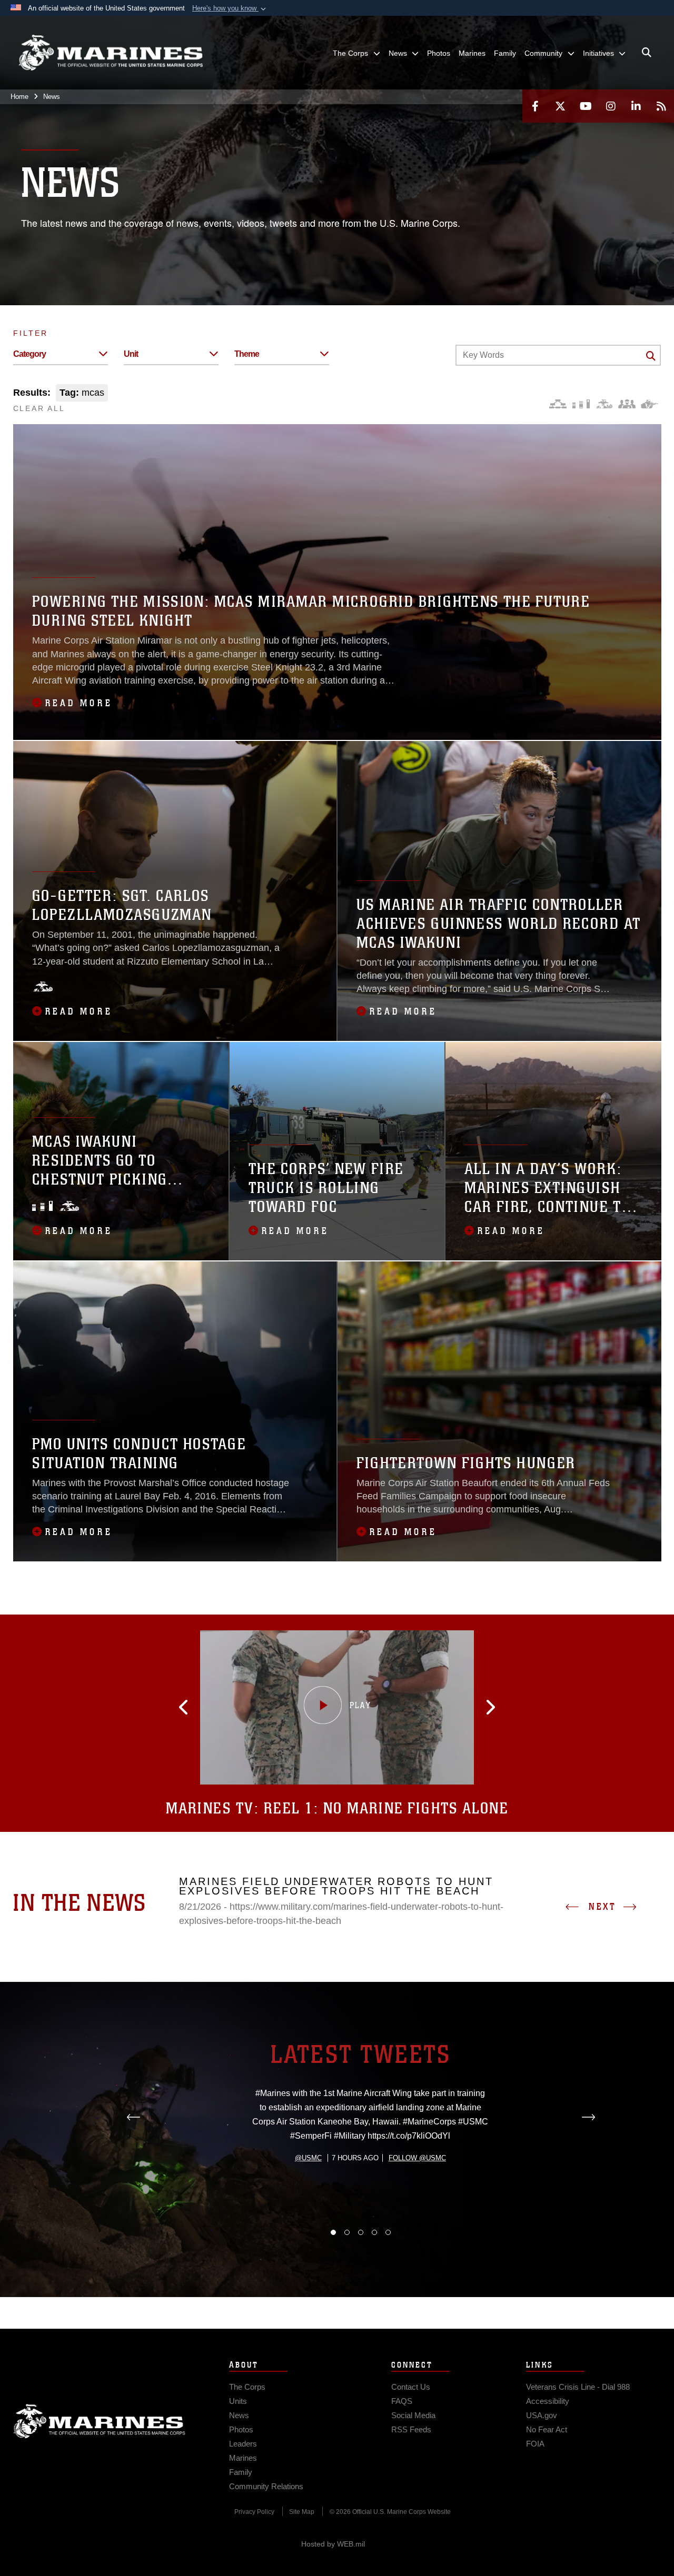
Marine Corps (100, 2421)
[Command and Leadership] (627, 404)
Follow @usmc (417, 2158)
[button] (230, 8)
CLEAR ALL (39, 408)
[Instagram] (611, 106)
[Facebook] (535, 106)
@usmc (308, 2158)
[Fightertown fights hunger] (499, 1411)
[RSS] (661, 106)
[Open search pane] (647, 53)
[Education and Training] (581, 404)
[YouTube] (586, 106)
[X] (560, 106)
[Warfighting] (650, 404)
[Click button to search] (651, 356)
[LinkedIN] (636, 106)
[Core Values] (604, 404)
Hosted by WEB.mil (333, 2544)
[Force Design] (558, 404)
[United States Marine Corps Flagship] (111, 53)
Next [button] (602, 1907)
